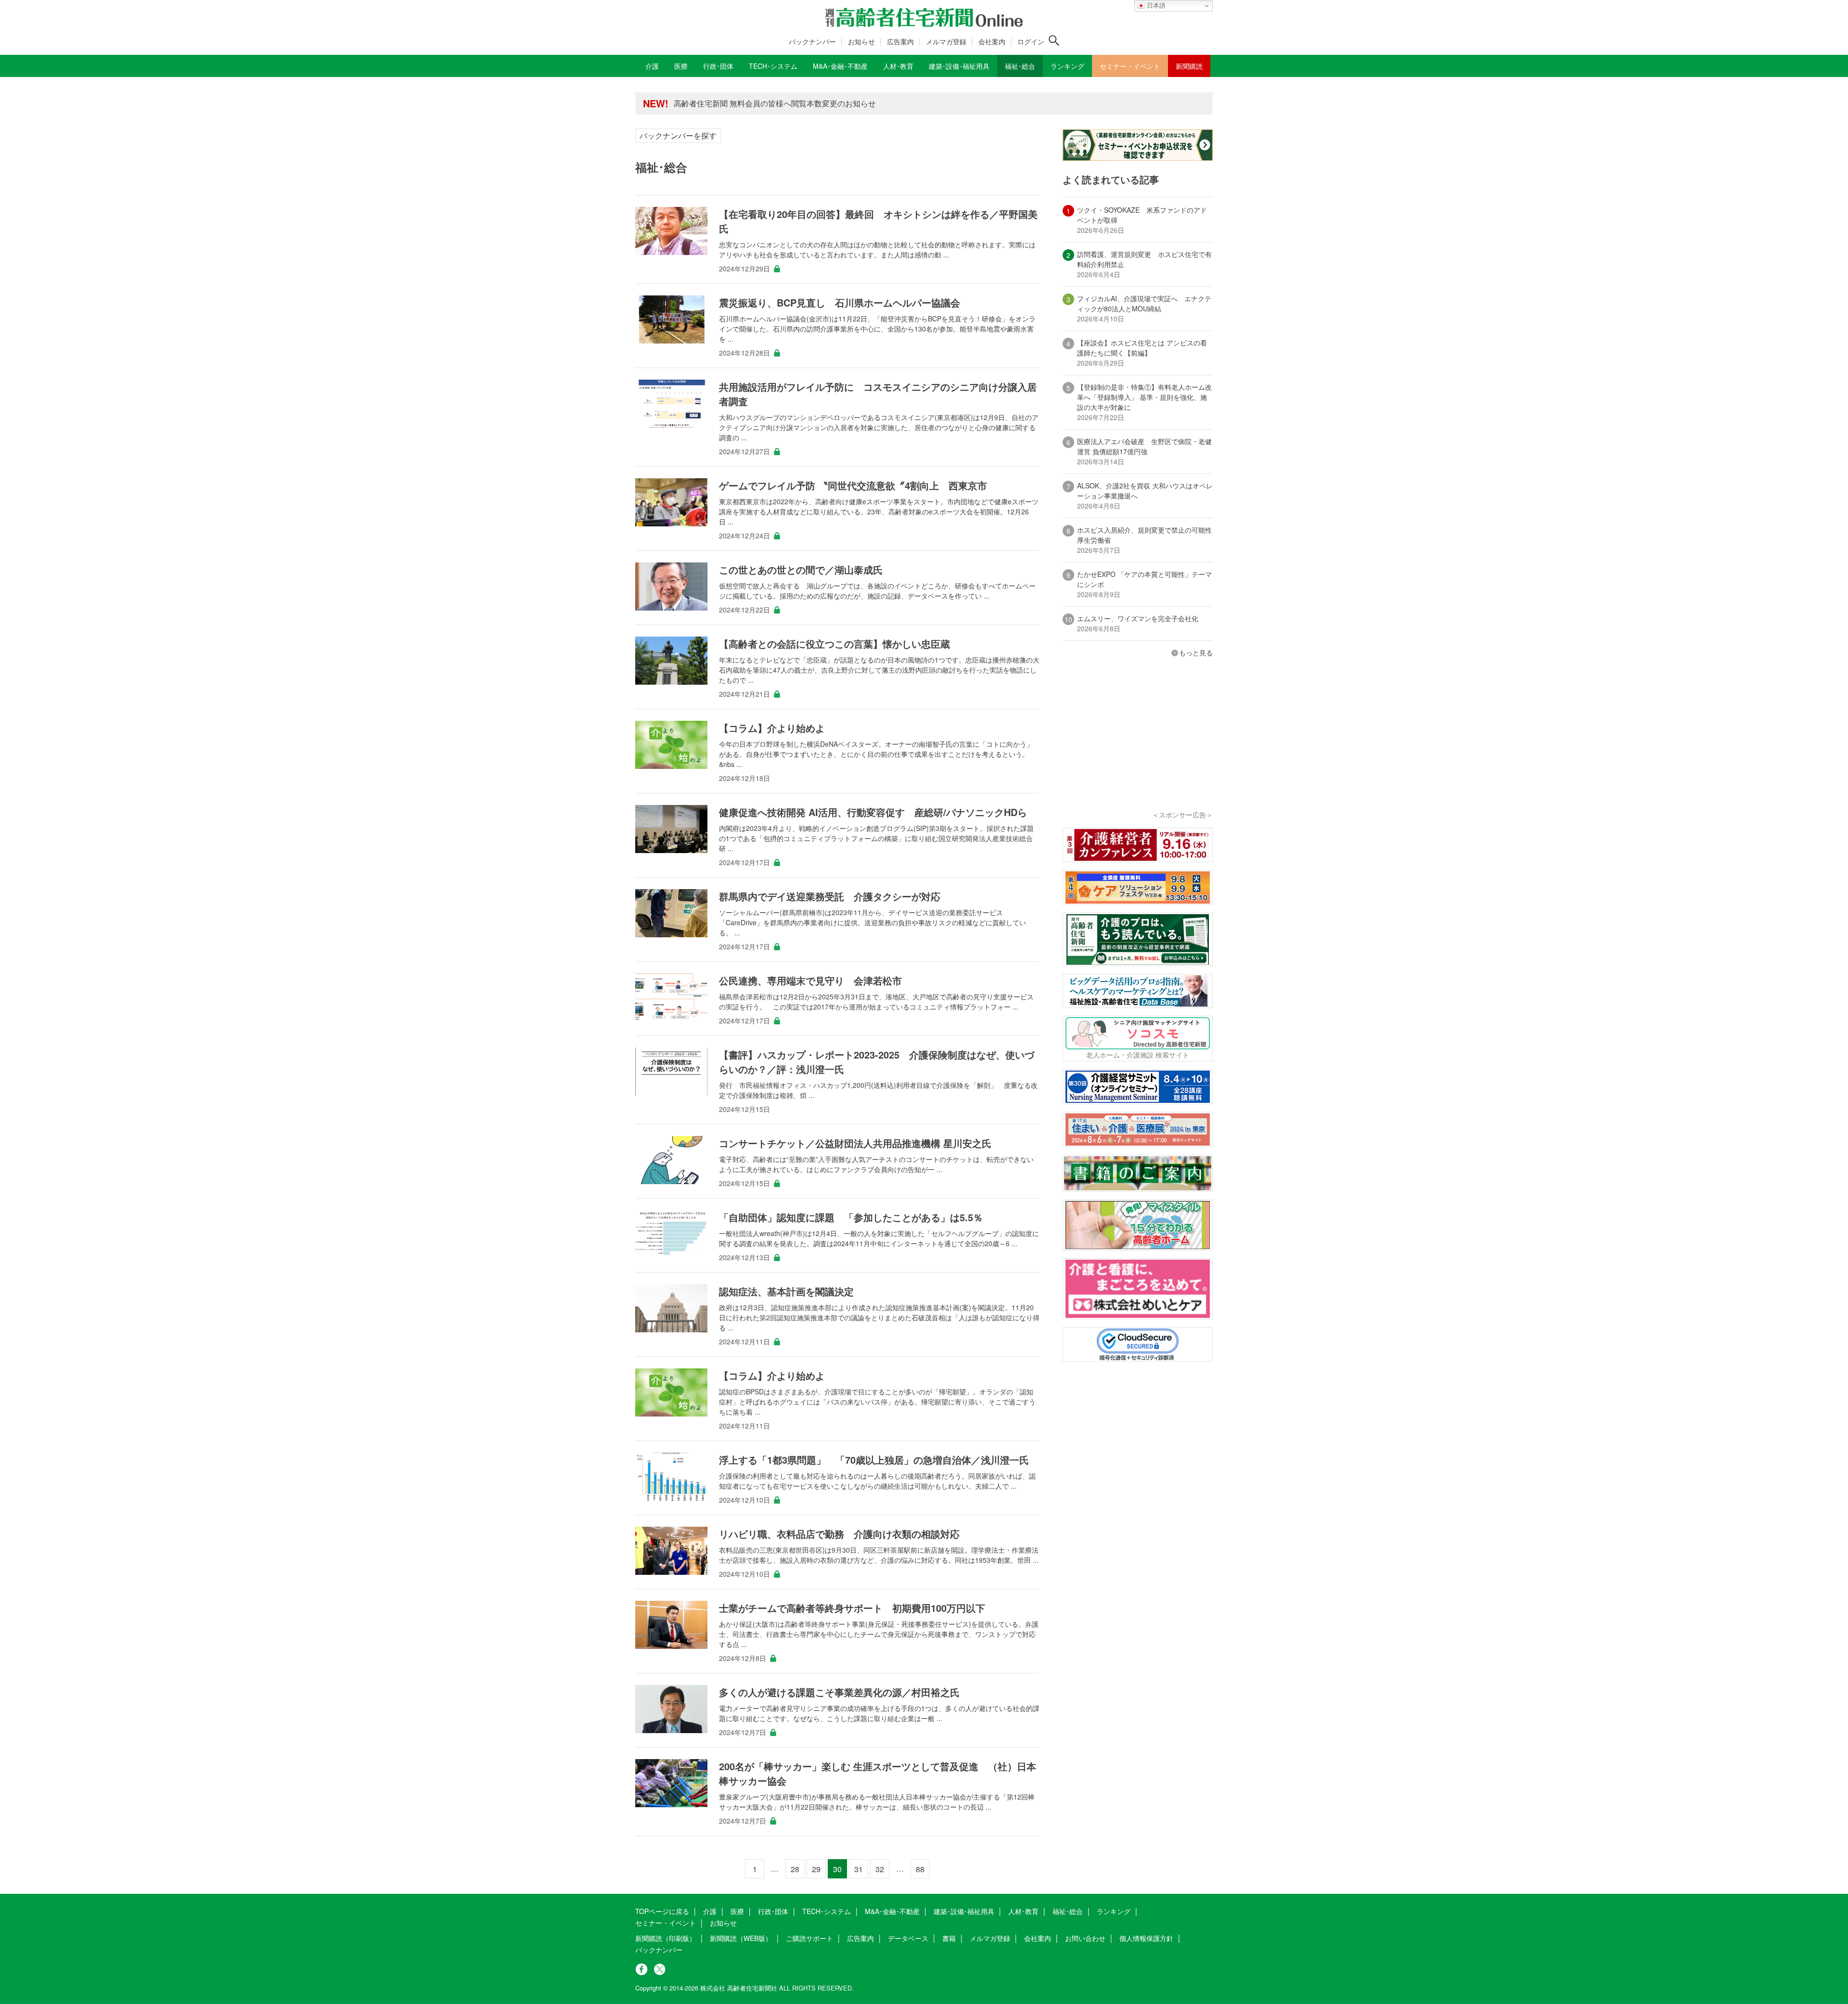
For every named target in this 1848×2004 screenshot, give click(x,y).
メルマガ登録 (946, 41)
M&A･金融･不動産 (892, 1911)
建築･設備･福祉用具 (964, 1911)
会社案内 (992, 41)
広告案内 (900, 41)
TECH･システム (827, 1911)
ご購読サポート (809, 1938)
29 (816, 1869)
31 (859, 1869)
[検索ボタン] (1054, 40)
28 (795, 1869)
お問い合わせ (1085, 1938)
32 (880, 1869)
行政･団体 (773, 1911)
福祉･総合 (1068, 1911)
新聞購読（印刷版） (666, 1938)
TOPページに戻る (662, 1911)
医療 (737, 1911)
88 (920, 1869)
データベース (908, 1938)
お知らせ (861, 41)
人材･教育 (1023, 1911)
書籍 (949, 1938)
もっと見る (1196, 652)
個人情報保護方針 (1146, 1938)
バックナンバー (812, 41)
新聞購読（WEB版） (741, 1938)
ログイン (1031, 41)
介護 (710, 1911)
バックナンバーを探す (678, 135)
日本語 (1155, 6)
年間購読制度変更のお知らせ (724, 103)
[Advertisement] (1138, 747)
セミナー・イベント (666, 1923)
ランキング (1114, 1911)
